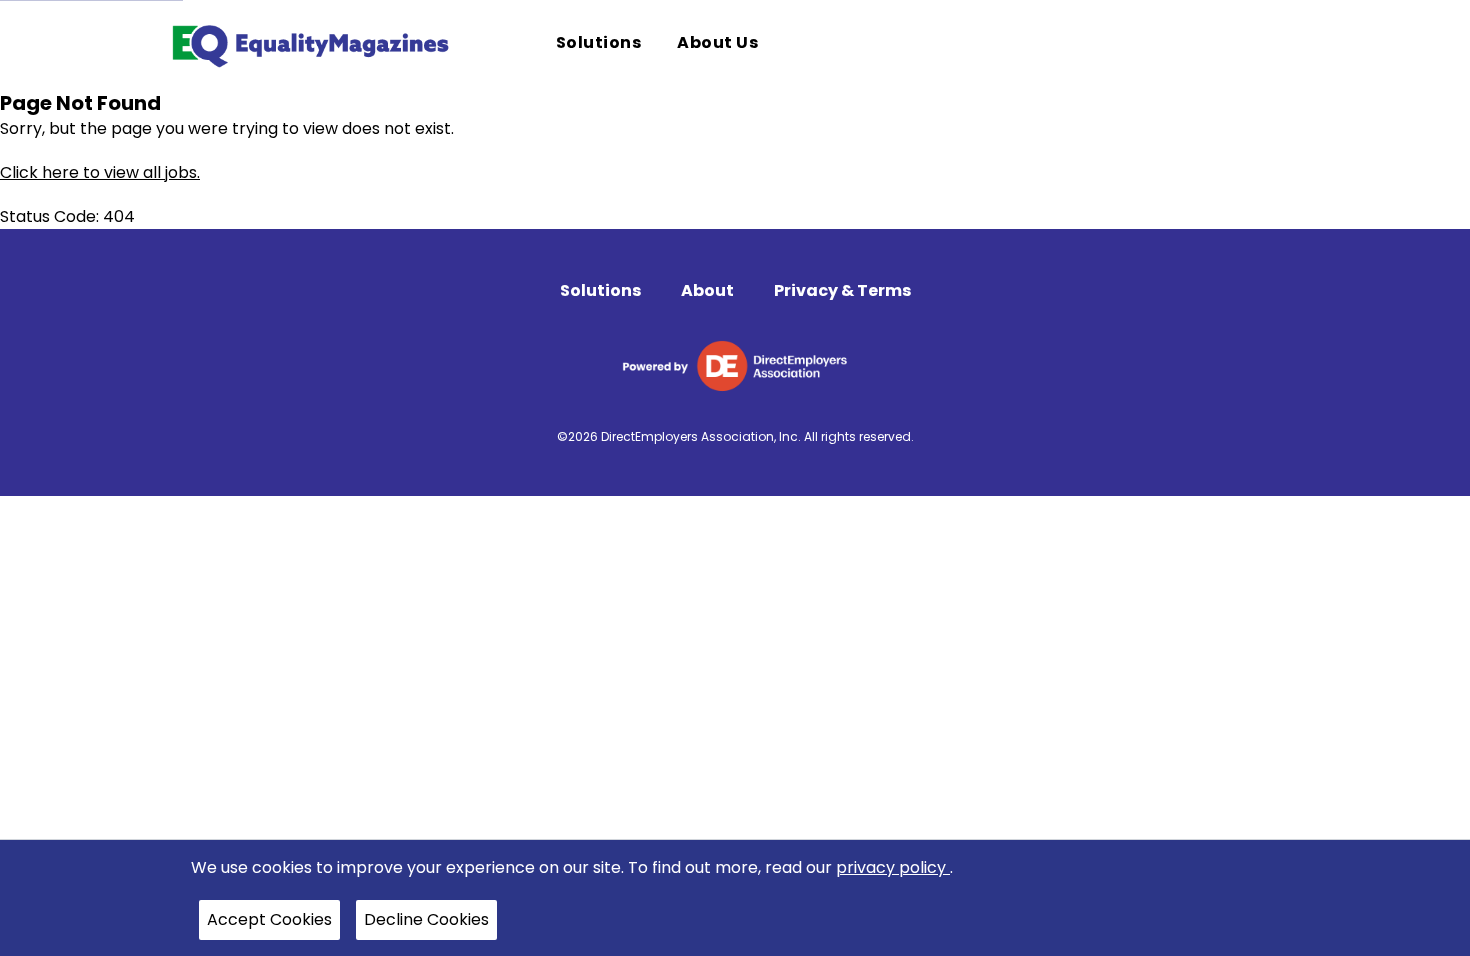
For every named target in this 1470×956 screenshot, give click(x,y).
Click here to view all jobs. (100, 172)
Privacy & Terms (842, 290)
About (707, 290)
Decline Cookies (426, 919)
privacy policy (893, 867)
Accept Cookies (269, 919)
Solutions (600, 290)
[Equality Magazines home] (309, 44)
